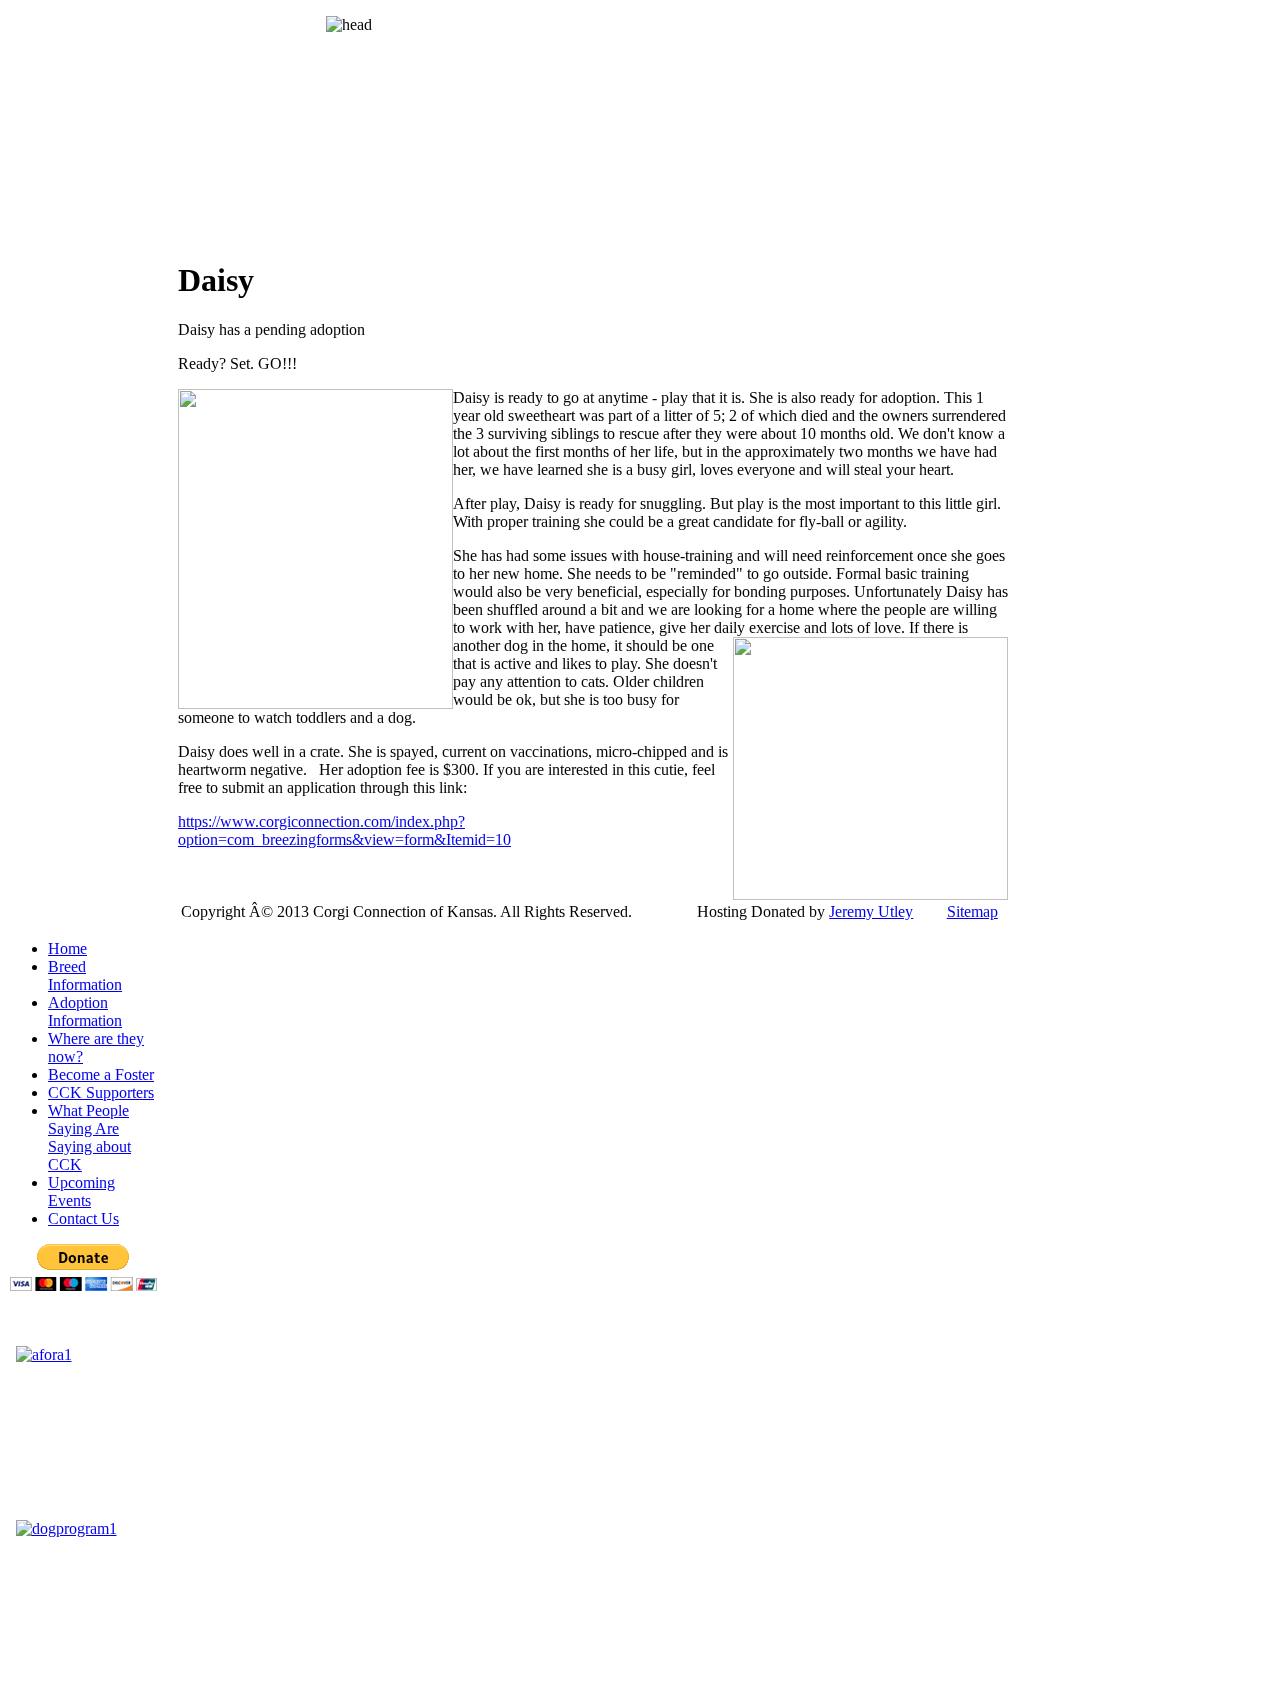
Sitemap (972, 911)
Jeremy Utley (871, 911)
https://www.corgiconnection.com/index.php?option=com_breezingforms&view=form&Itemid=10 (344, 830)
